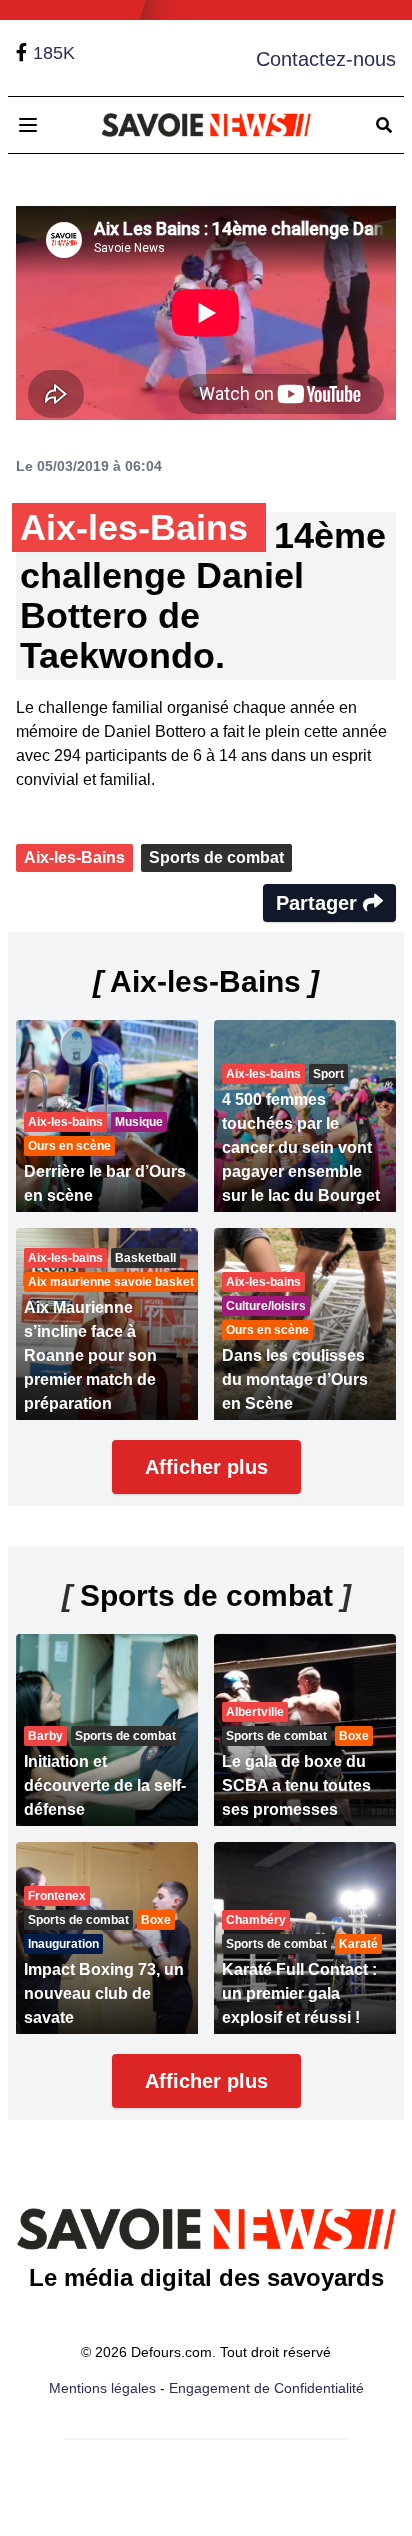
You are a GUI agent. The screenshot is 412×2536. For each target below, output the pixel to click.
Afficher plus (206, 1467)
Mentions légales (102, 2388)
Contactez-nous (326, 59)
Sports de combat (216, 857)
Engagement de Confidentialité (266, 2388)
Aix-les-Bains (74, 857)
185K (54, 53)
